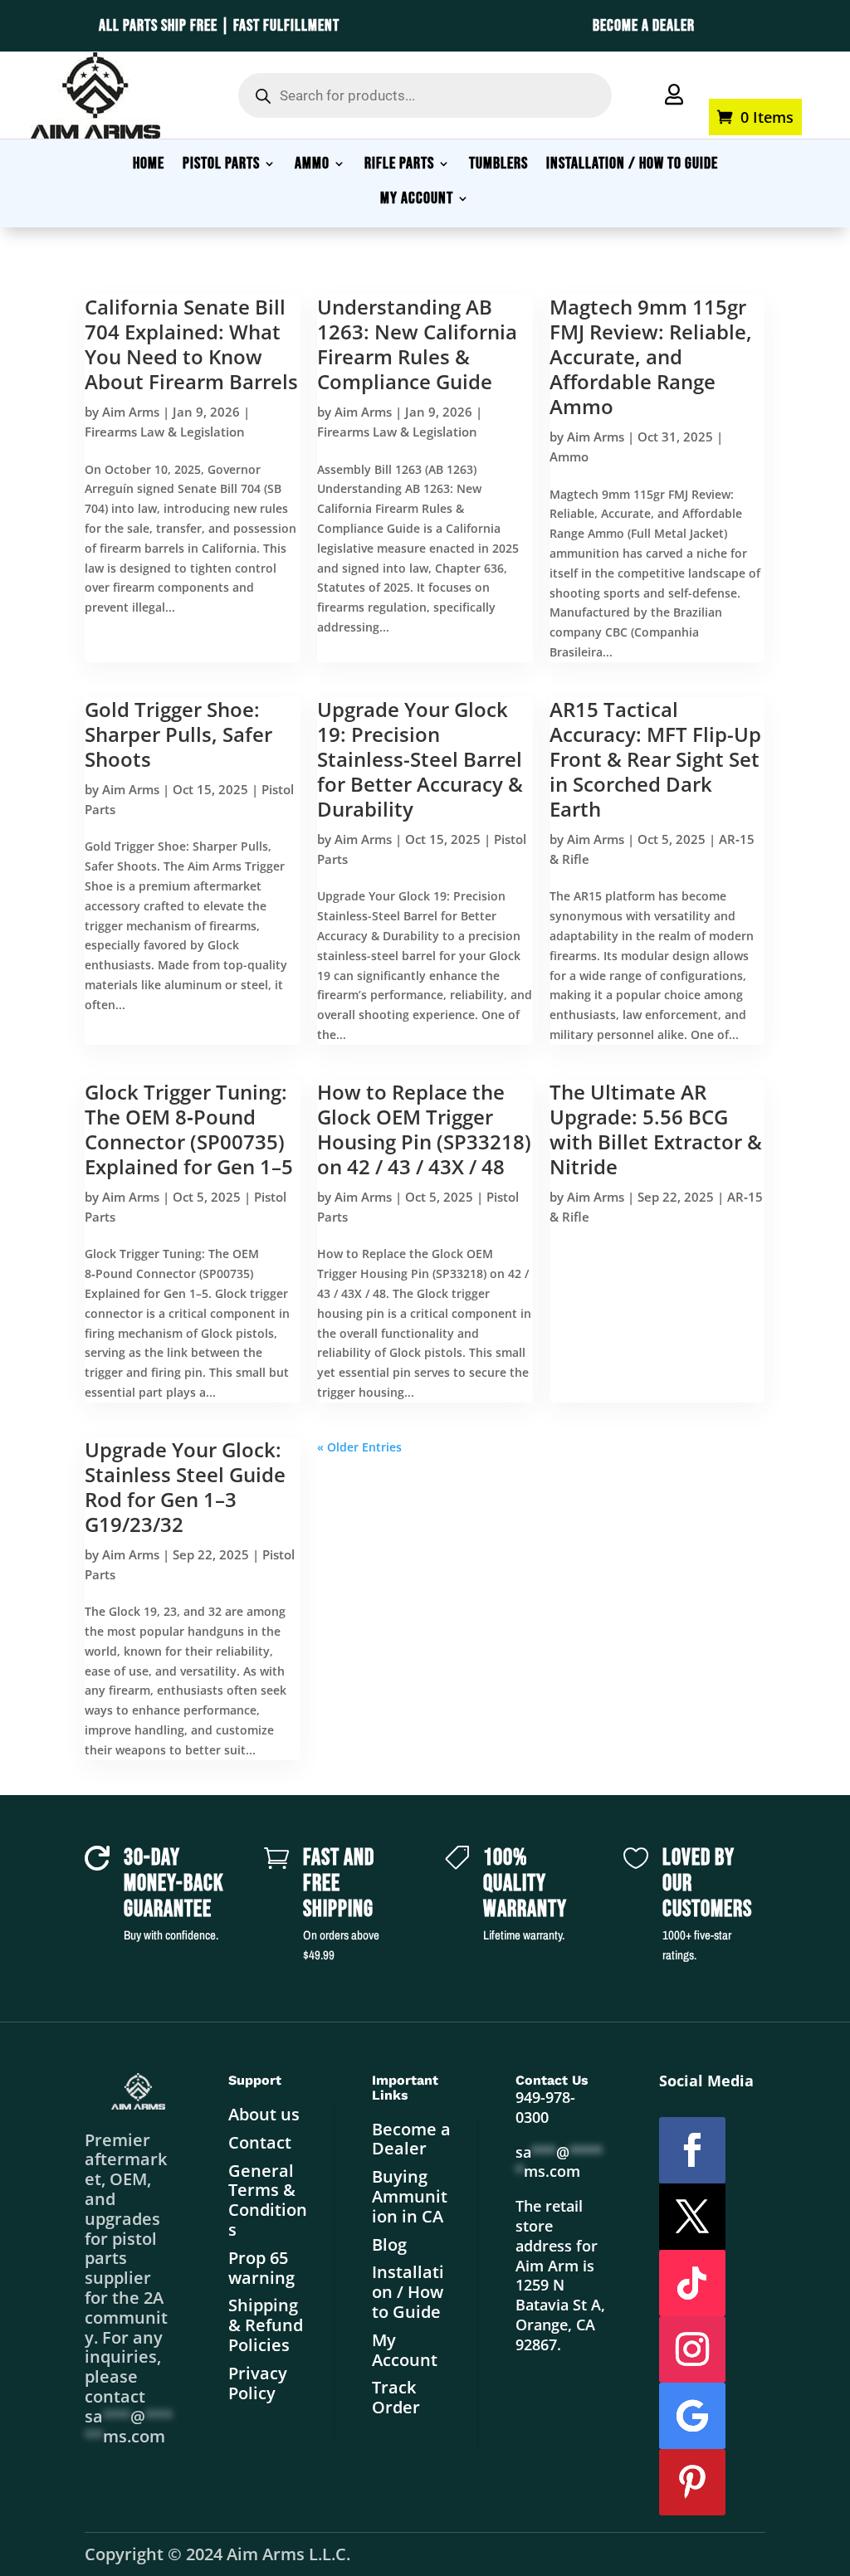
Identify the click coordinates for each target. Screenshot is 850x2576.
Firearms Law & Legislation (165, 432)
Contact (260, 2142)
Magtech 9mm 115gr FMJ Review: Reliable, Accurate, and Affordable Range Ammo (651, 356)
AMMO (312, 166)
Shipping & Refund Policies (266, 2325)
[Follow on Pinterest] (692, 2482)
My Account (405, 2350)
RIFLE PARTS (399, 166)
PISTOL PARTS (221, 166)
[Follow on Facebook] (692, 2150)
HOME (149, 166)
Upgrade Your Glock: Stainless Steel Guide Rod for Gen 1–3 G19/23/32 (185, 1487)
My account (733, 76)
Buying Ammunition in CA (410, 2196)
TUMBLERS (498, 166)
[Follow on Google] (692, 2416)
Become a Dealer (411, 2139)
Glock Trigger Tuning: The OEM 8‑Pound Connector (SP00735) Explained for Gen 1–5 (189, 1129)
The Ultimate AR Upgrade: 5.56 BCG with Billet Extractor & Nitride (656, 1129)
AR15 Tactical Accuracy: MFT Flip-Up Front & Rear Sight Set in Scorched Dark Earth (655, 759)
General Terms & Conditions (268, 2200)
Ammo (569, 456)
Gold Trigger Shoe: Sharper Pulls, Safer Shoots (178, 734)
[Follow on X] (692, 2217)
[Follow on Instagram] (692, 2349)
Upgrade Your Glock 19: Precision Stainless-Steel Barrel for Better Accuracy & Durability (420, 759)
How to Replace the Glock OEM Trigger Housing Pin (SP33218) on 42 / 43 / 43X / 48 (424, 1129)
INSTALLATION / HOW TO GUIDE (632, 166)
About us (264, 2114)
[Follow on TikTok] (692, 2283)
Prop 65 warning (261, 2268)
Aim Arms (131, 412)
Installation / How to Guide (408, 2292)
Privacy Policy (258, 2383)
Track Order (396, 2397)
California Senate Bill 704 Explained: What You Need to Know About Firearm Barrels (191, 344)
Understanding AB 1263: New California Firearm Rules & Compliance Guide (417, 344)
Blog (389, 2244)
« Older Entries (359, 1447)
